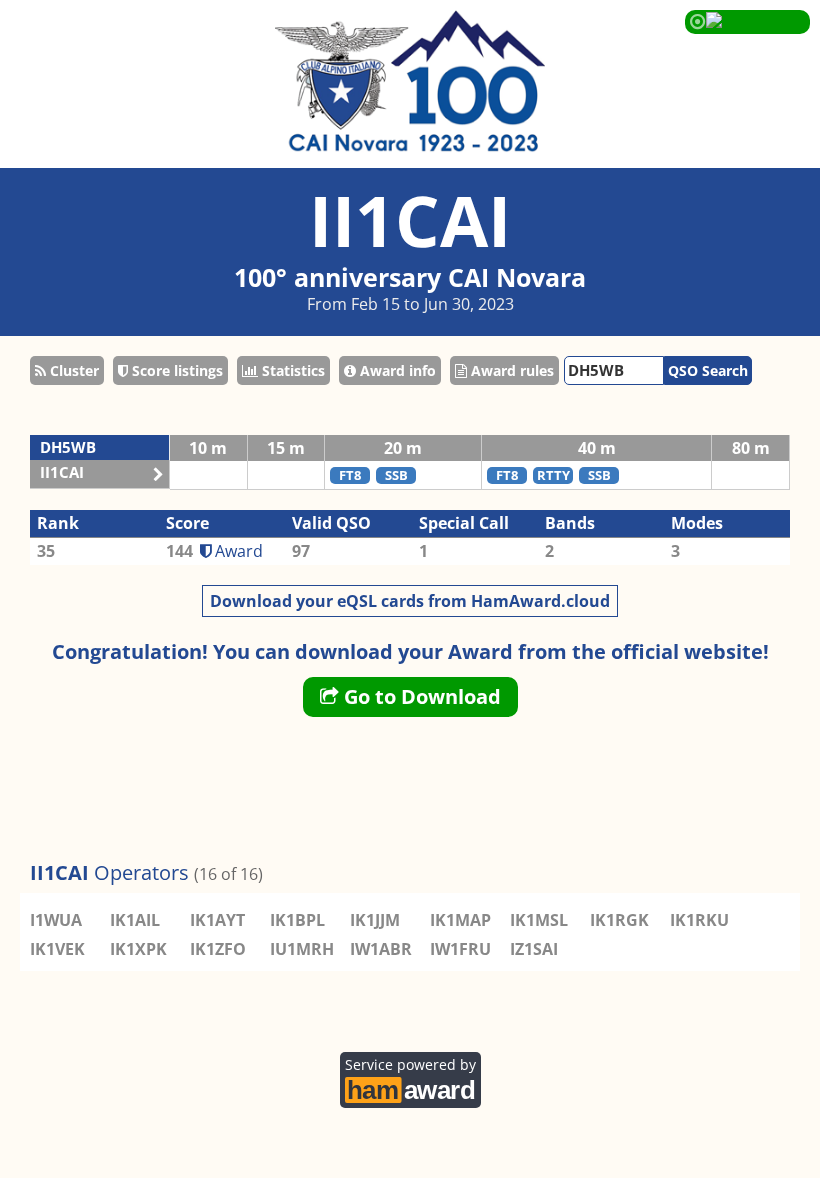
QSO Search (708, 370)
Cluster (72, 370)
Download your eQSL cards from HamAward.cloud (410, 601)
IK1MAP (460, 920)
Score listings (175, 370)
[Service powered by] (410, 1087)
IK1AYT (217, 920)
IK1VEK (57, 949)
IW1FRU (460, 949)
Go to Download (420, 696)
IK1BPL (297, 920)
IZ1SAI (534, 949)
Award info (396, 370)
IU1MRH (302, 949)
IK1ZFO (218, 949)
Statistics (291, 370)
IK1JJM (375, 920)
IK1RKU (699, 920)
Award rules (510, 370)
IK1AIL (135, 920)
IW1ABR (381, 949)
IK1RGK (619, 920)
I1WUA (56, 920)
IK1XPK (138, 949)
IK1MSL (539, 920)
